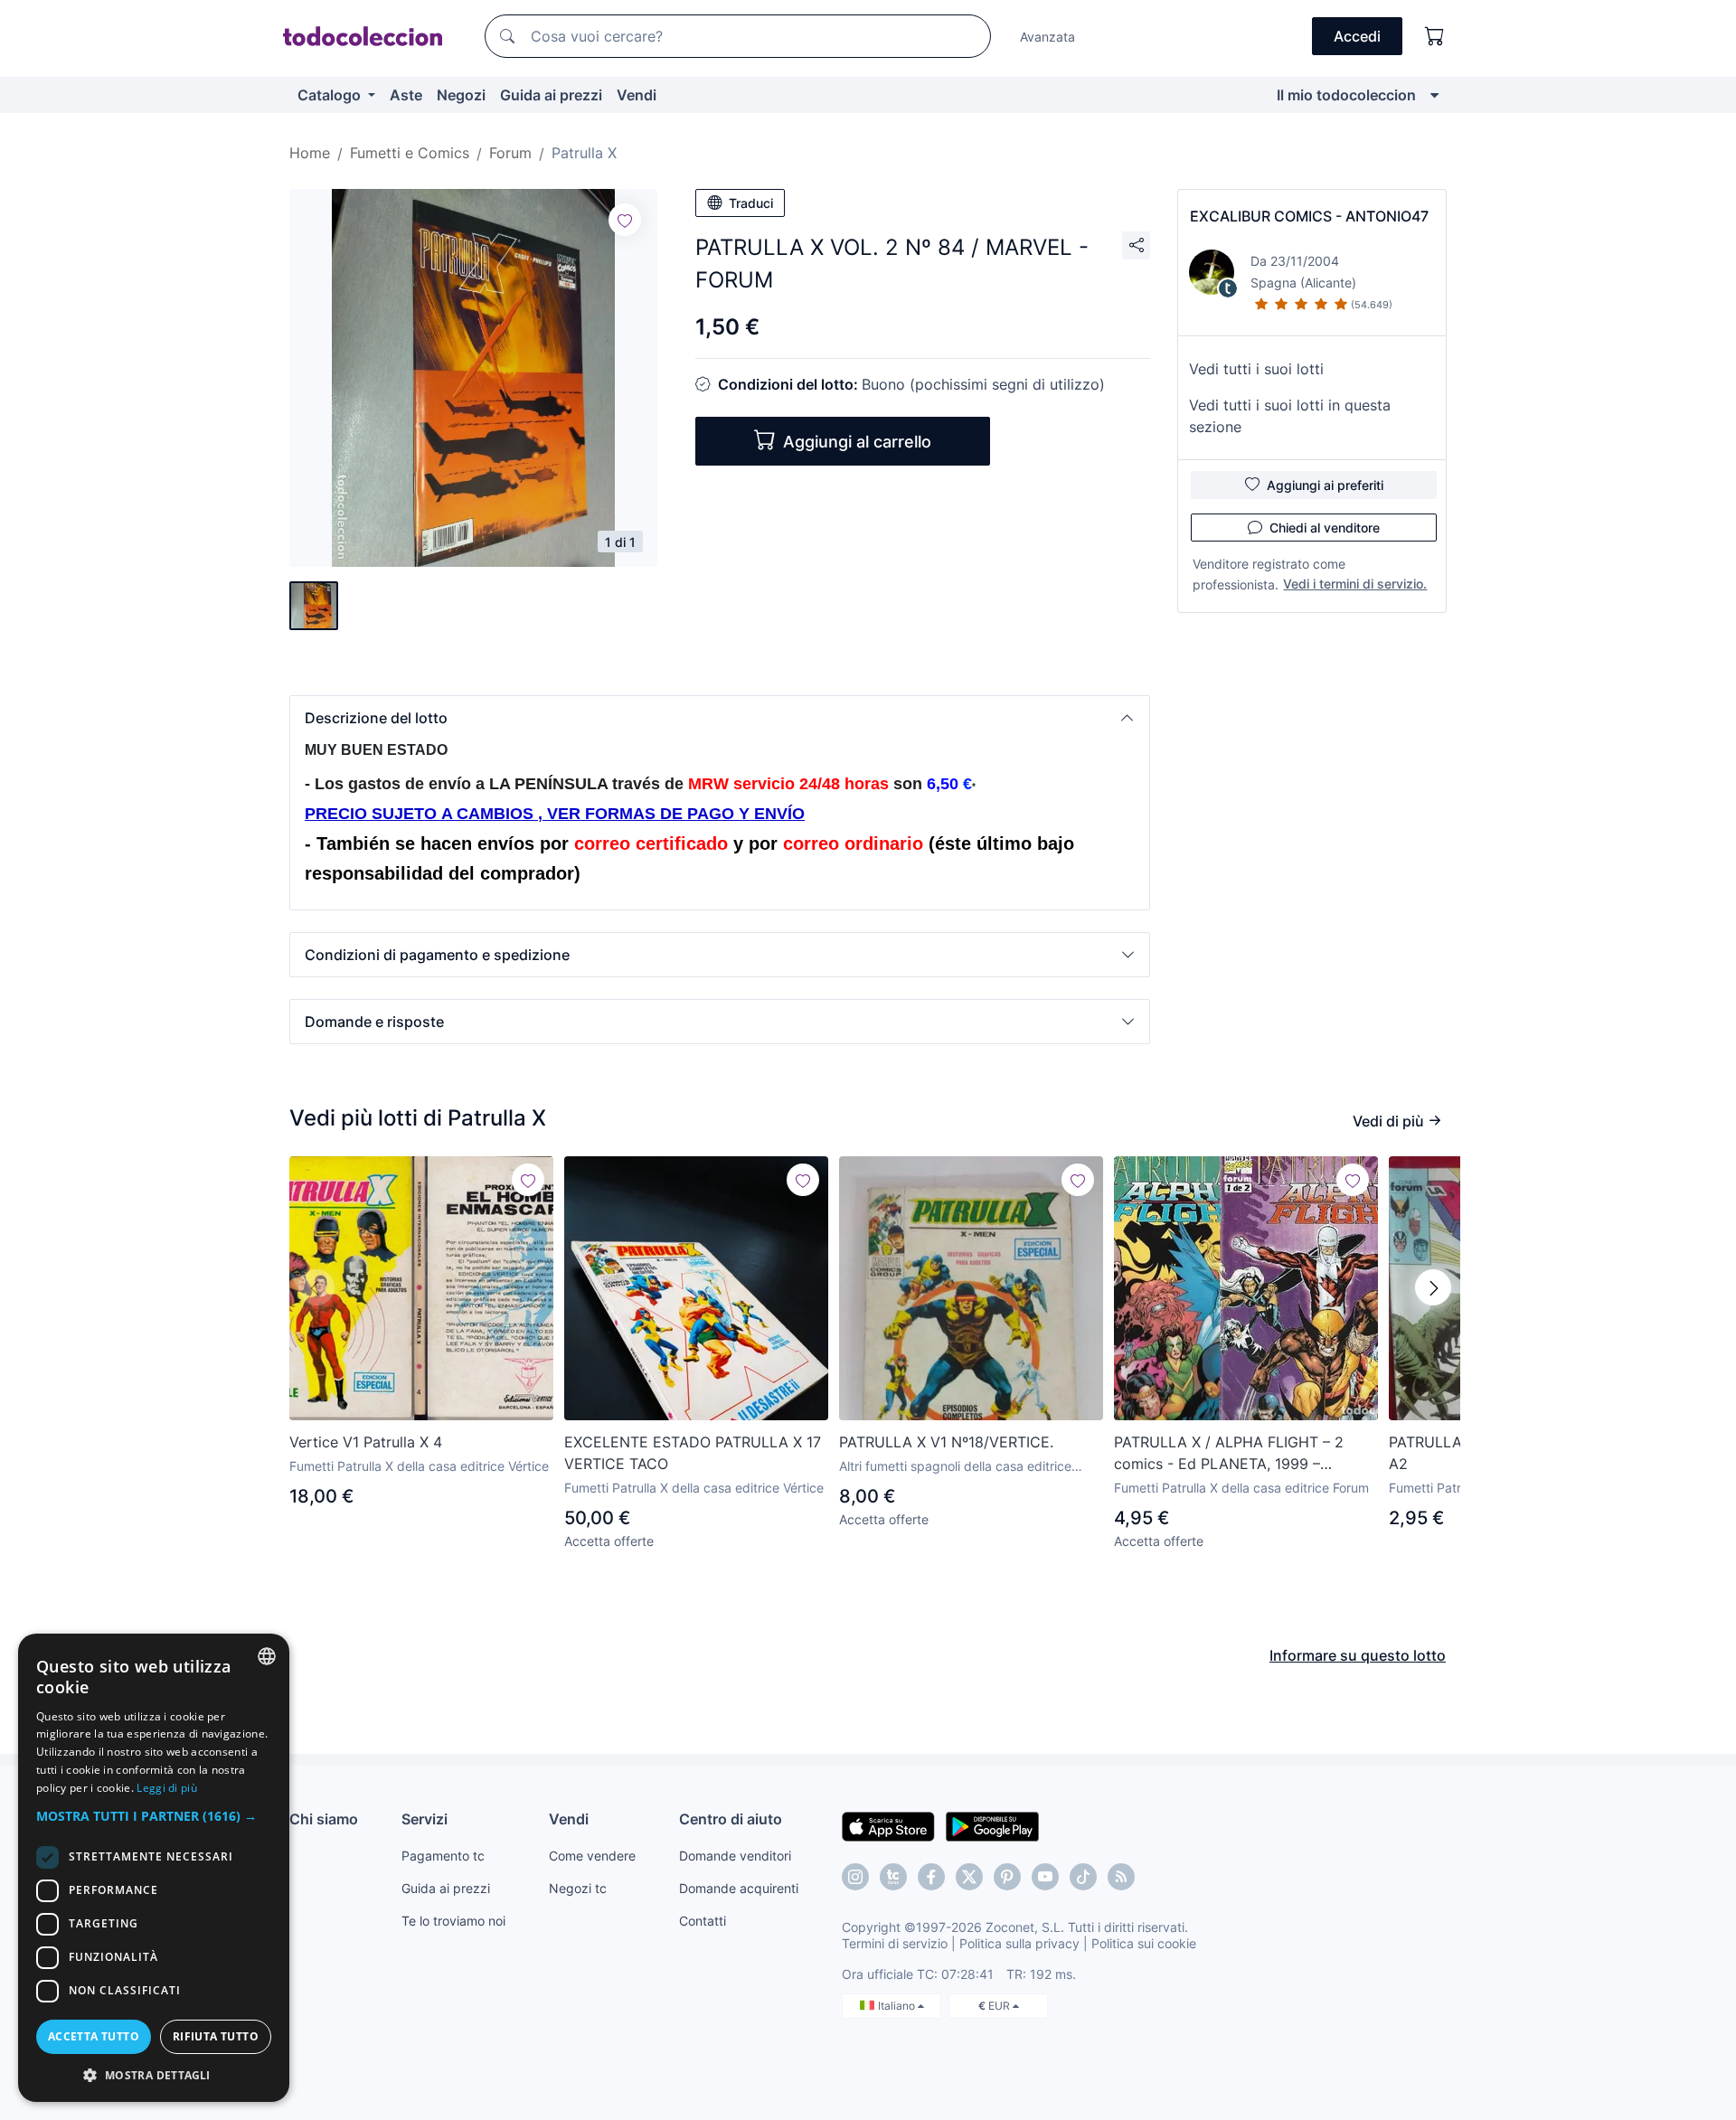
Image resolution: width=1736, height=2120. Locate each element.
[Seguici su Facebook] (931, 1877)
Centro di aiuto (731, 1819)
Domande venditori (735, 1856)
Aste (406, 95)
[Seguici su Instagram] (855, 1877)
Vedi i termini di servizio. (1355, 584)
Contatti (703, 1921)
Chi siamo (324, 1819)
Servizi (425, 1819)
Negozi (461, 95)
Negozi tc (578, 1888)
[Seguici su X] (969, 1877)
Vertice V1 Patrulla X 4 (366, 1442)
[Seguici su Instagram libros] (893, 1877)
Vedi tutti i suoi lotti (1256, 369)
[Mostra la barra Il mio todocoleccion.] (1434, 95)
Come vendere (592, 1856)
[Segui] (625, 220)
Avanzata (1047, 37)
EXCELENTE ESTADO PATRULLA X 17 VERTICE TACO (693, 1453)
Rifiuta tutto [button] (216, 2036)
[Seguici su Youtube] (1045, 1877)
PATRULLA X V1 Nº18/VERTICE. (946, 1442)
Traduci (751, 203)
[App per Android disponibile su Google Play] (992, 1825)
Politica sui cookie (1144, 1943)
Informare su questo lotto (1358, 1655)
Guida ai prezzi (551, 95)
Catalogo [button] (331, 95)
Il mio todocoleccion (1346, 95)
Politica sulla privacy (1019, 1943)
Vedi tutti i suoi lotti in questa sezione (1290, 416)
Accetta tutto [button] (94, 2036)
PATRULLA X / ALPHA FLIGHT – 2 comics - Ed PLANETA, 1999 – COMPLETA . (1229, 1454)
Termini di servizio (895, 1943)
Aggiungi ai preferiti (1325, 485)
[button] (720, 718)
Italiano (898, 2006)
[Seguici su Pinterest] (1007, 1877)
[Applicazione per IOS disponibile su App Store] (888, 1825)
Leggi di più (167, 1788)
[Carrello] (1435, 36)
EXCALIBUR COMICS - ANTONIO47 (1309, 216)
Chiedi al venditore (1325, 528)
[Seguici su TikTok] (1083, 1877)
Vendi (637, 95)
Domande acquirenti (739, 1888)
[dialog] (154, 1868)
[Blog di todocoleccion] (1121, 1877)
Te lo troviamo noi (453, 1921)
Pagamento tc (443, 1856)
